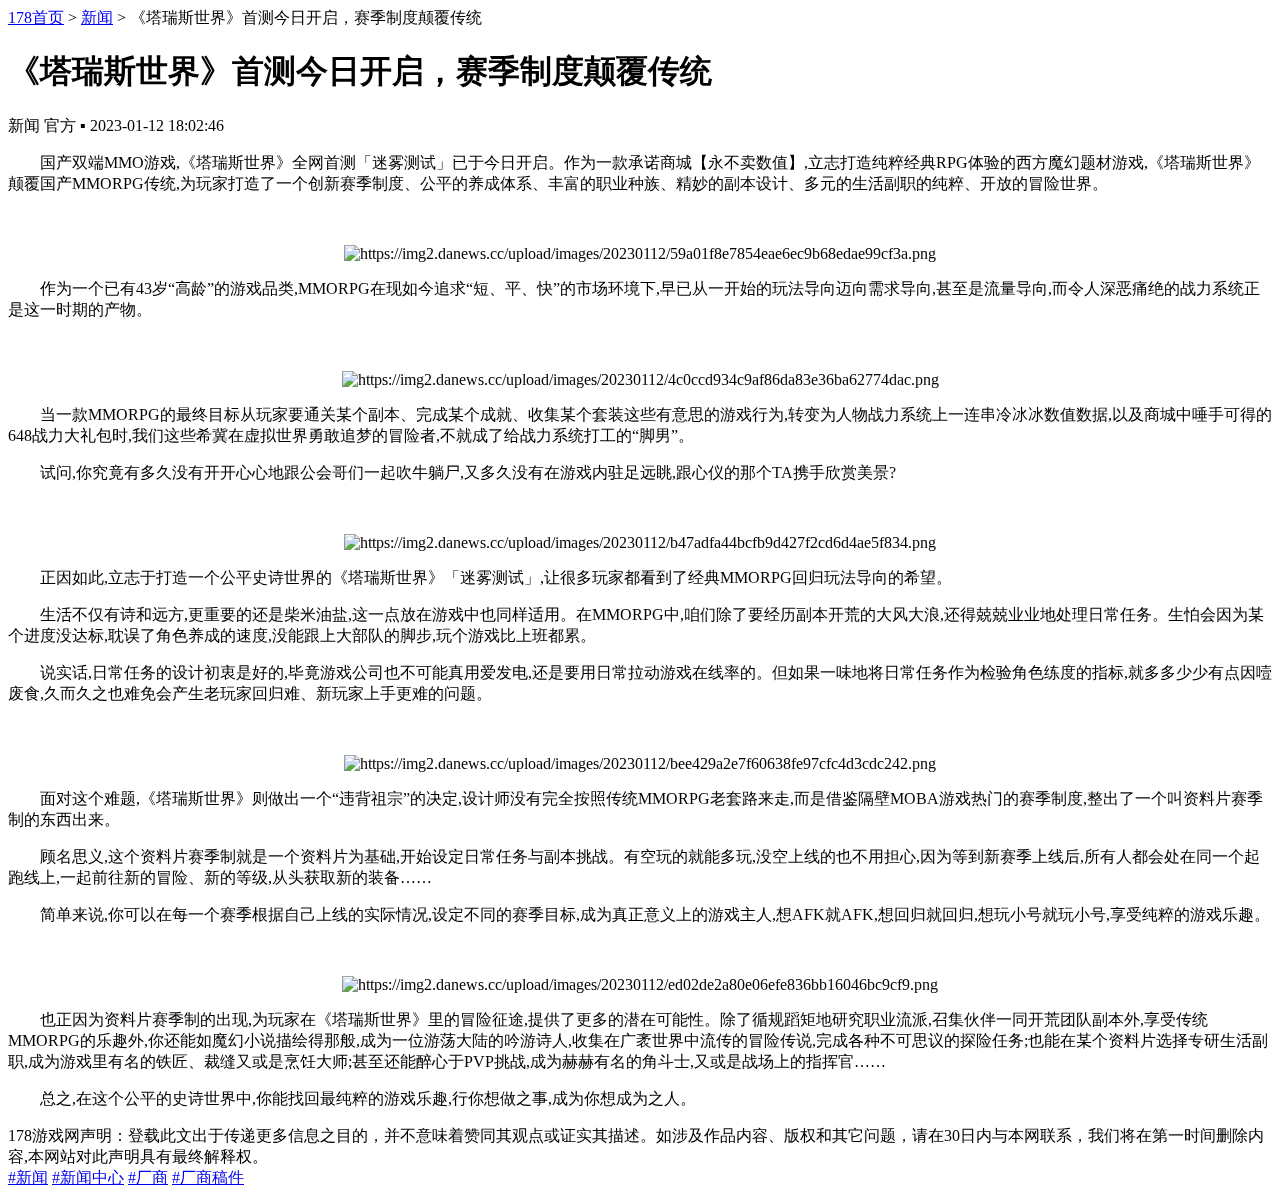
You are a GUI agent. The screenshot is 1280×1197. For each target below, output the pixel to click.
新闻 (97, 17)
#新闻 (28, 1177)
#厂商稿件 (208, 1177)
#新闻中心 (88, 1177)
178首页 (36, 17)
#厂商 (148, 1177)
